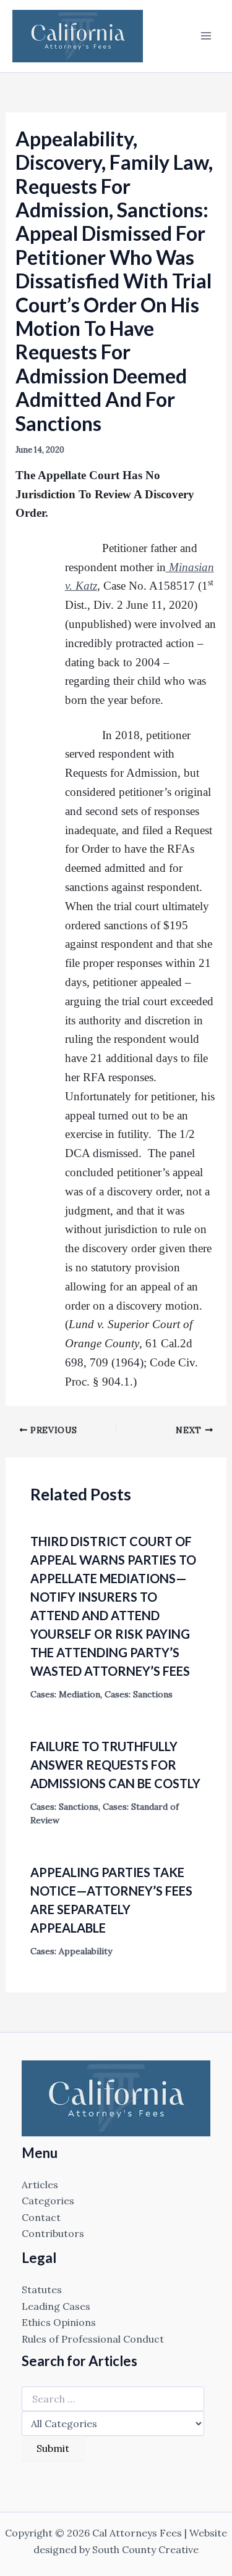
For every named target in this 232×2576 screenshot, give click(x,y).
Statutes (42, 2290)
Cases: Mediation (65, 1694)
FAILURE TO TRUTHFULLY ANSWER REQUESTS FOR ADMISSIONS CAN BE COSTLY (115, 1765)
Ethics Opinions (59, 2322)
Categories (48, 2201)
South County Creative (145, 2549)
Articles (40, 2185)
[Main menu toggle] (206, 36)
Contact (41, 2217)
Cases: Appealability (71, 1951)
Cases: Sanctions (139, 1694)
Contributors (53, 2233)
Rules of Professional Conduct (93, 2339)
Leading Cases (56, 2306)
